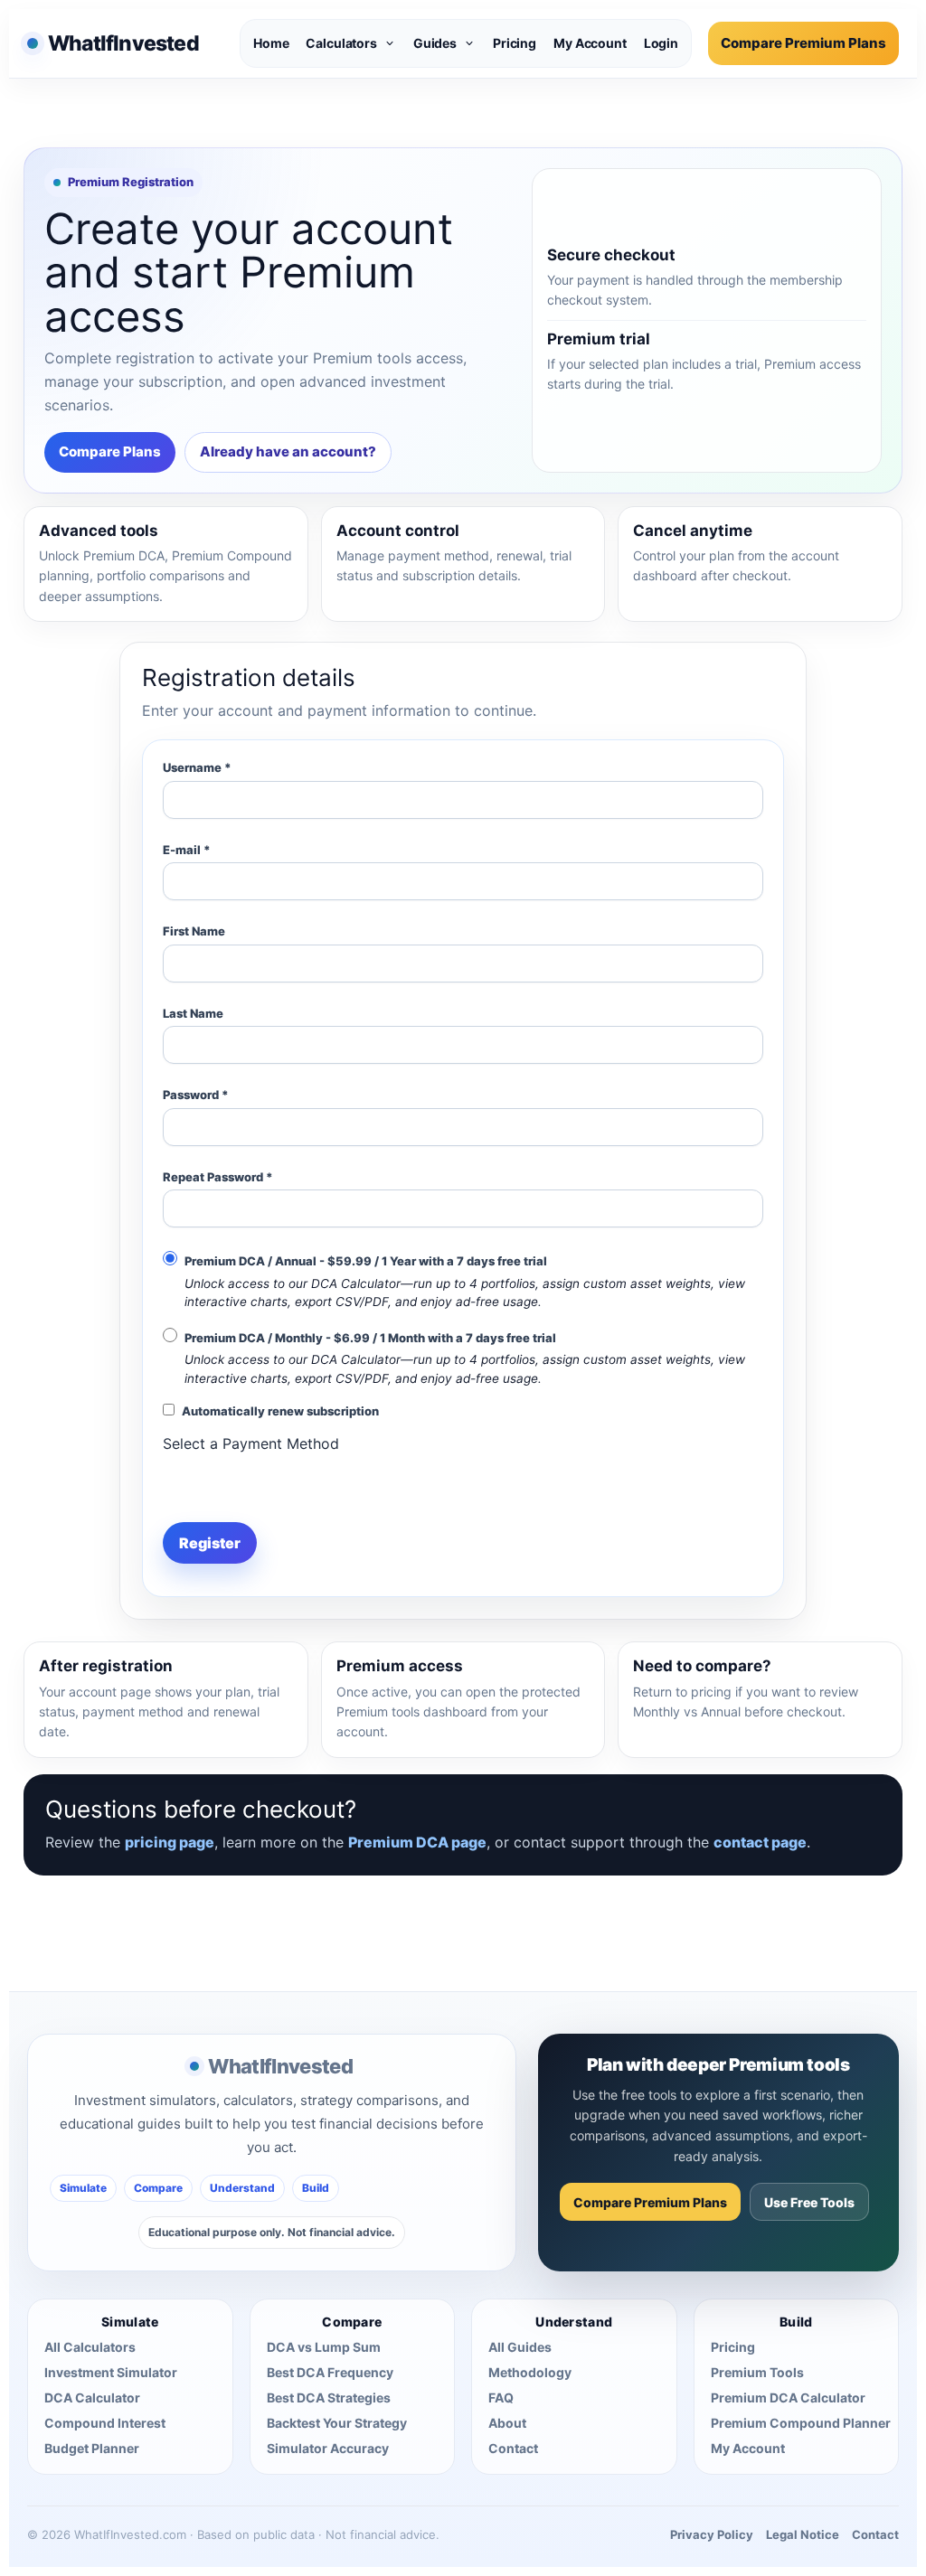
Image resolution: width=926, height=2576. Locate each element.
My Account (590, 43)
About (507, 2423)
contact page (760, 1842)
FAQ (501, 2397)
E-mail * (187, 850)
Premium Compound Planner (801, 2423)
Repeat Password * (218, 1177)
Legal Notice (803, 2534)
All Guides (520, 2347)
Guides (435, 43)
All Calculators (90, 2347)
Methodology (530, 2372)
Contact (513, 2448)
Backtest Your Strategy (337, 2423)
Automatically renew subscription (280, 1411)
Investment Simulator (111, 2372)
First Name (194, 931)
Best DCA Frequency (330, 2372)
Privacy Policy (712, 2534)
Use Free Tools (809, 2202)
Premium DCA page (417, 1842)
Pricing (515, 43)
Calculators (341, 43)
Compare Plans (110, 451)
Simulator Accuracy (328, 2448)
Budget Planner (92, 2448)
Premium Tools (757, 2372)
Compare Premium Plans (803, 43)
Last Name (193, 1013)
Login (661, 43)
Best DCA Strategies (329, 2397)
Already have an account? (288, 451)
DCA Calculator (92, 2397)
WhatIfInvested (280, 2066)
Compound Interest (105, 2423)
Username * (197, 767)
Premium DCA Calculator (788, 2397)
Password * (196, 1095)
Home (271, 43)
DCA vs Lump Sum (324, 2347)
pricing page (170, 1842)
